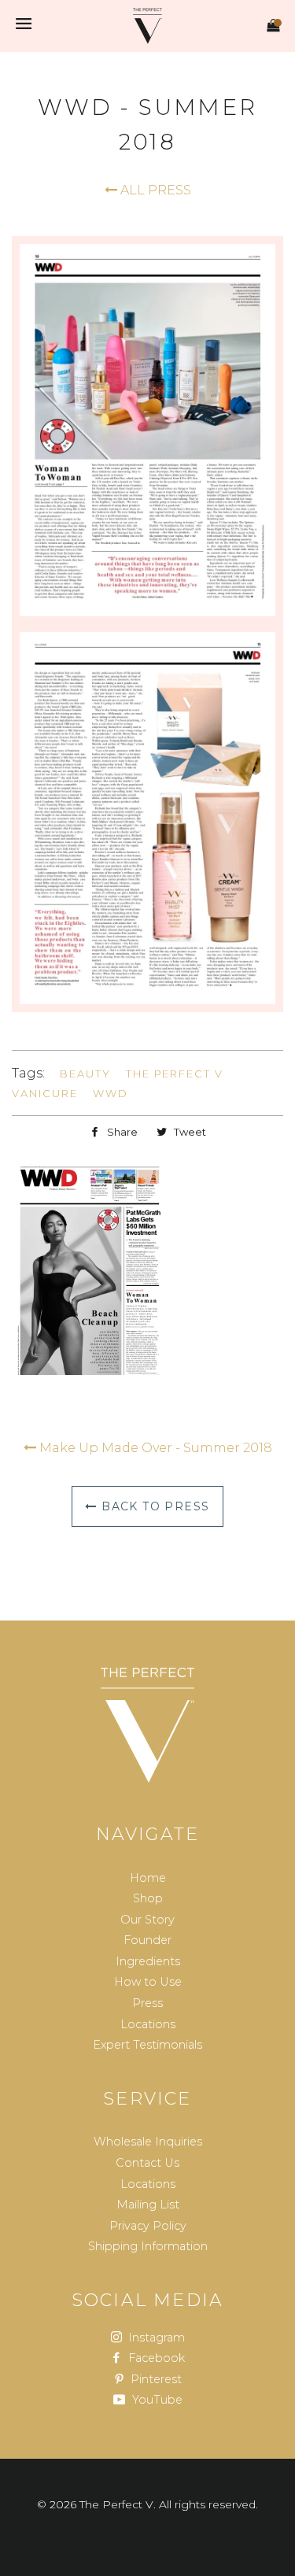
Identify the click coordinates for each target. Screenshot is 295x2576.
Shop (148, 1898)
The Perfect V (175, 1074)
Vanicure (45, 1093)
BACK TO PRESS (154, 1506)
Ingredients (148, 1961)
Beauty (85, 1074)
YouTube (156, 2400)
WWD (111, 1093)
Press (147, 2003)
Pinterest (155, 2379)
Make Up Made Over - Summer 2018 (154, 1448)
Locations (148, 2024)
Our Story (147, 1920)
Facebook (155, 2358)
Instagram (155, 2338)
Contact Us (147, 2163)
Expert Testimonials (147, 2045)
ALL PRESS (154, 190)
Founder (147, 1940)
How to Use (148, 1982)
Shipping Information (148, 2246)
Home (148, 1878)
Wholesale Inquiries (148, 2142)
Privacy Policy (148, 2226)
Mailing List (148, 2205)
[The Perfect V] (148, 1725)
